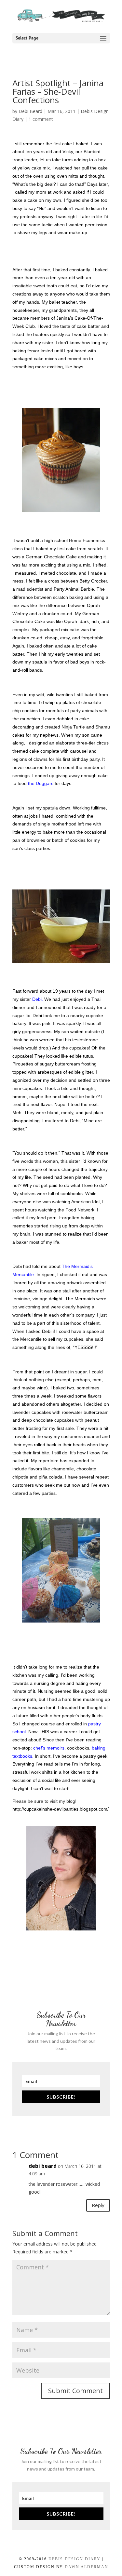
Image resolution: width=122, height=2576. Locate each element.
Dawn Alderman (87, 2567)
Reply (98, 2205)
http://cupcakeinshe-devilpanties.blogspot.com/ (61, 1809)
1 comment (41, 119)
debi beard (43, 2166)
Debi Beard (30, 111)
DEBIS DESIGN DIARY (75, 2559)
